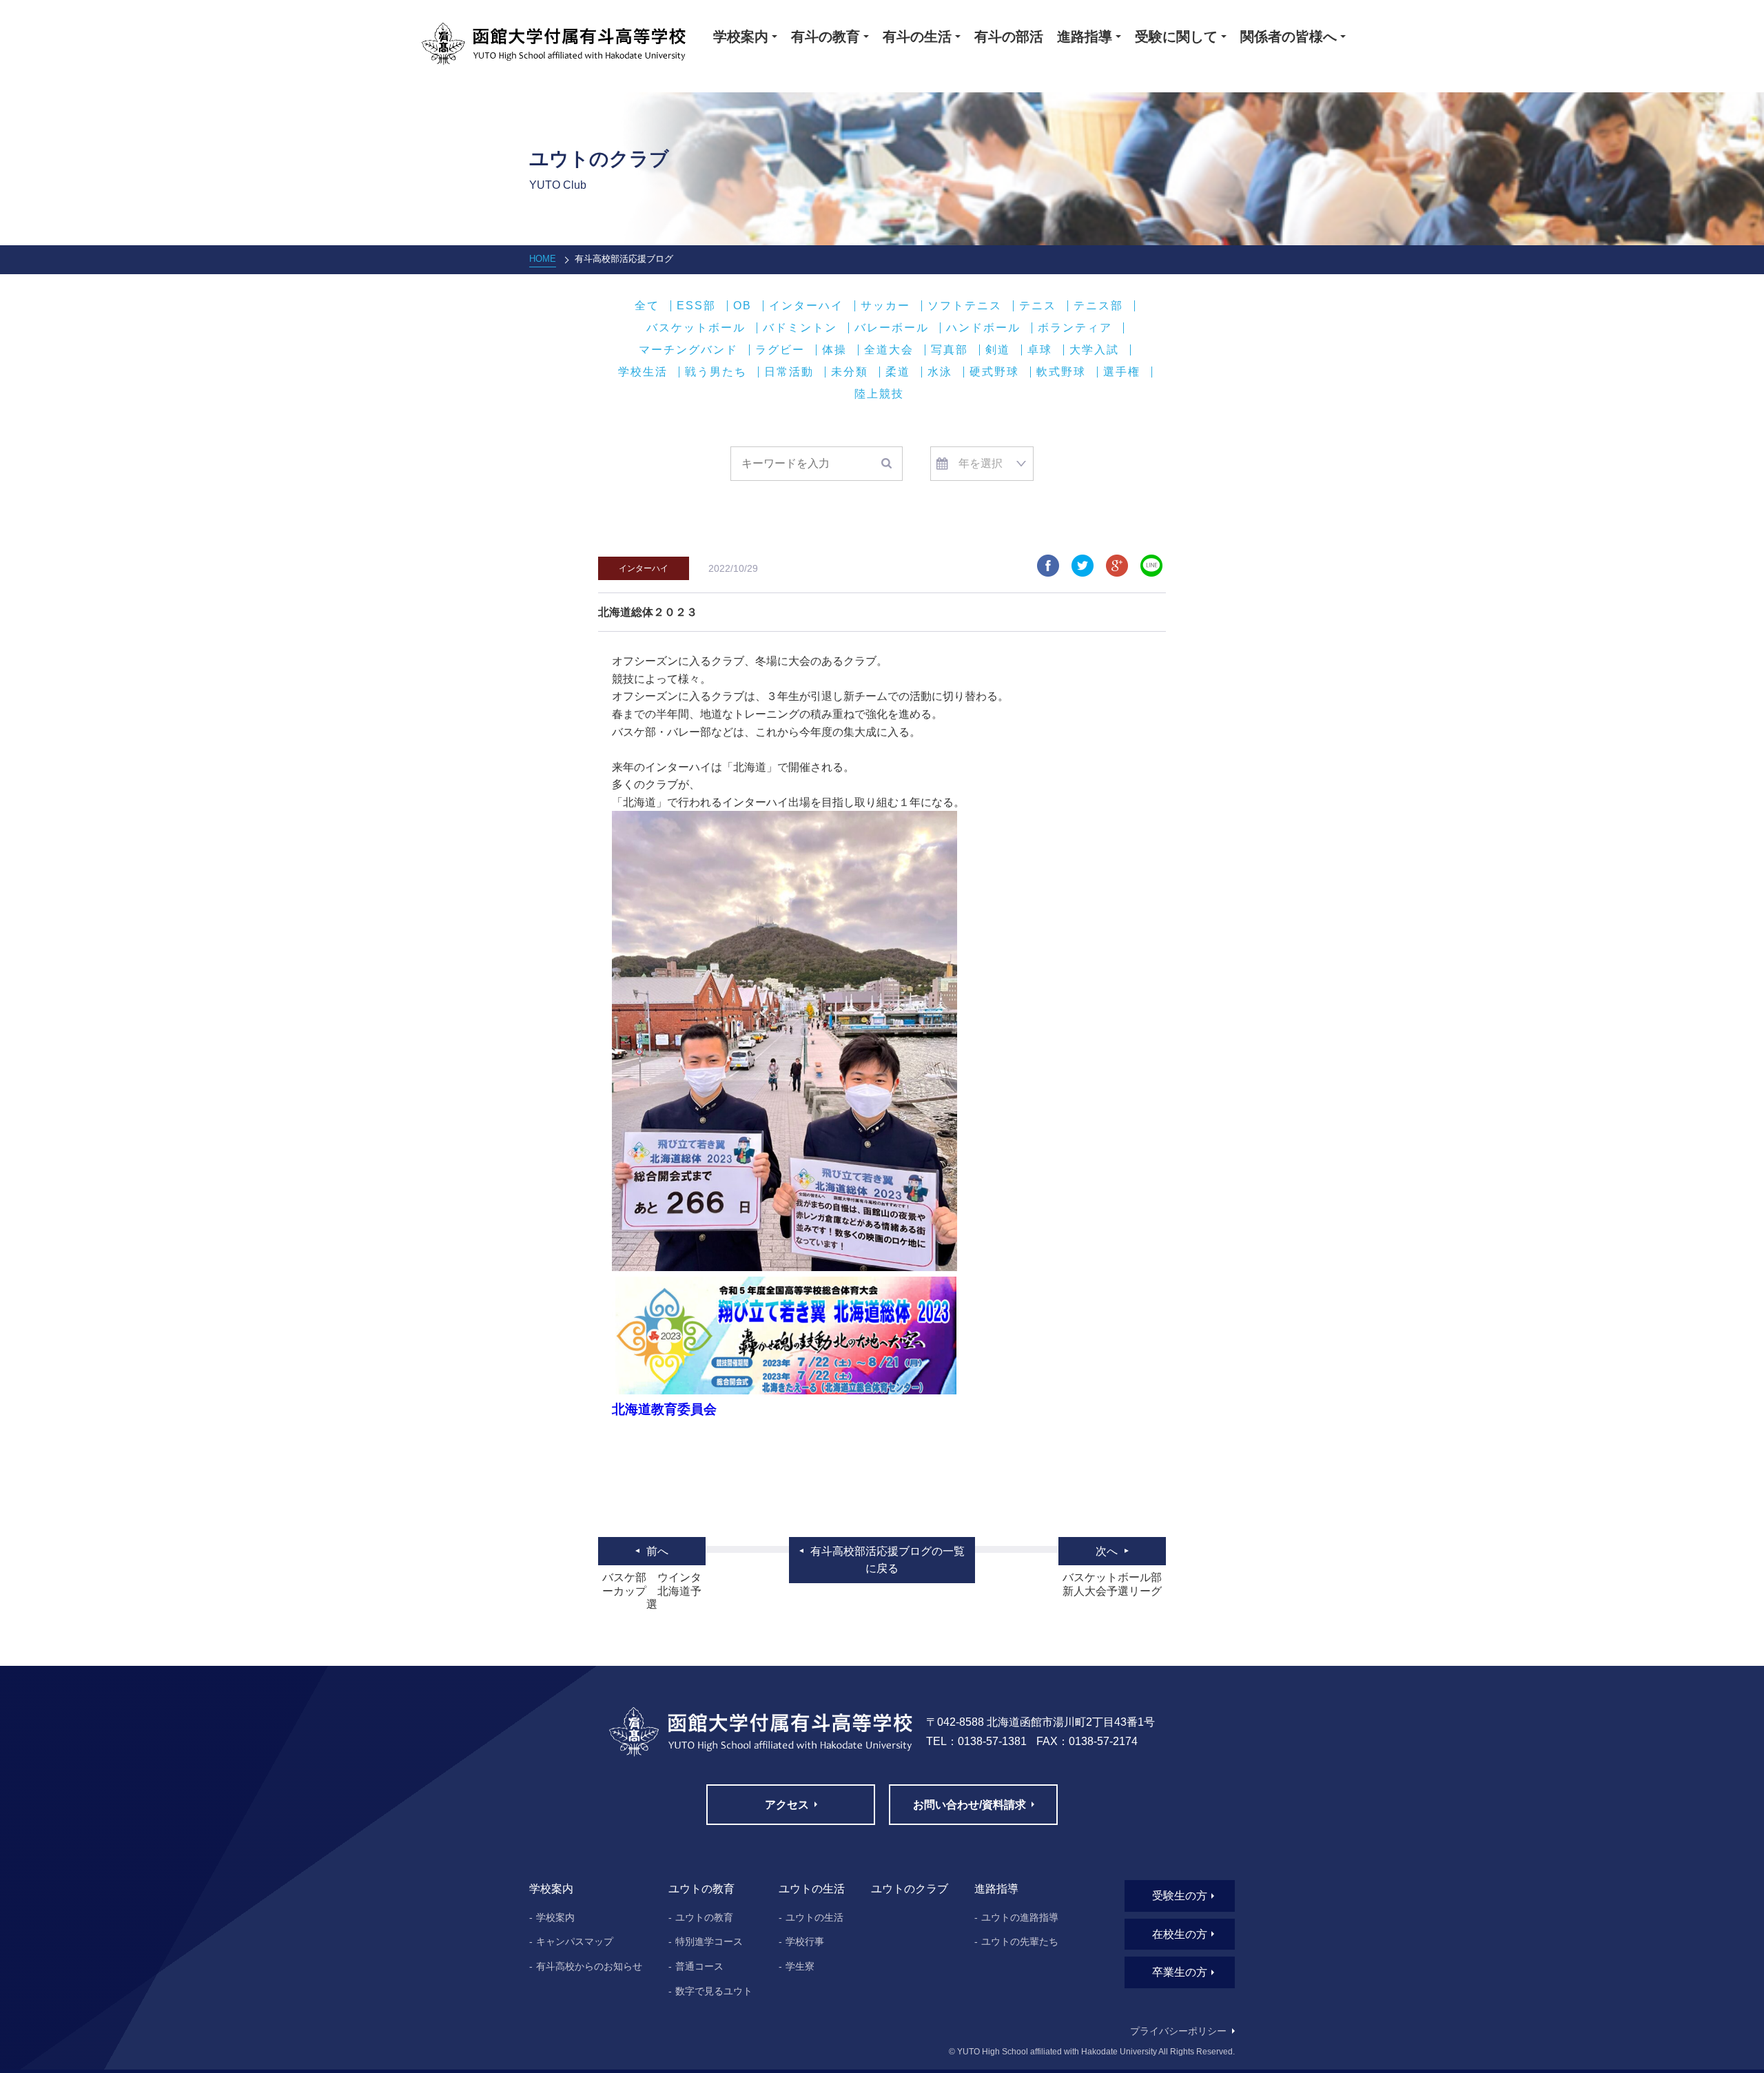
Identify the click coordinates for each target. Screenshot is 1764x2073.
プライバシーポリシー (1178, 2031)
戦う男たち (716, 372)
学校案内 (555, 1917)
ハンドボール (983, 328)
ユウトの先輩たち (1020, 1941)
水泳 (940, 372)
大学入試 (1094, 350)
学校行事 (805, 1941)
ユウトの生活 (814, 1917)
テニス (1038, 306)
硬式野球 (994, 372)
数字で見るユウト (714, 1991)
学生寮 (800, 1966)
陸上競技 (879, 394)
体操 (834, 350)
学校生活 (643, 372)
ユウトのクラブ (910, 1889)
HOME (543, 259)
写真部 (950, 350)
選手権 (1122, 372)
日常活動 (789, 372)
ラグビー (780, 350)
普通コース (699, 1966)
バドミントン (800, 328)
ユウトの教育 (704, 1917)
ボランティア (1075, 328)
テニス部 (1098, 306)
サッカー (885, 306)
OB (742, 306)
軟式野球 (1061, 372)
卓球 (1040, 350)
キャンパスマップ (575, 1941)
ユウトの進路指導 (1020, 1917)
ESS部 (696, 306)
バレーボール (892, 328)
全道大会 (889, 350)
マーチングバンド (688, 350)
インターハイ (806, 306)
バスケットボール (696, 328)
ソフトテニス (965, 306)
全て (647, 306)
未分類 (850, 372)
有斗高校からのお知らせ (589, 1966)
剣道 (998, 350)
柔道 (898, 372)
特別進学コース (709, 1941)
